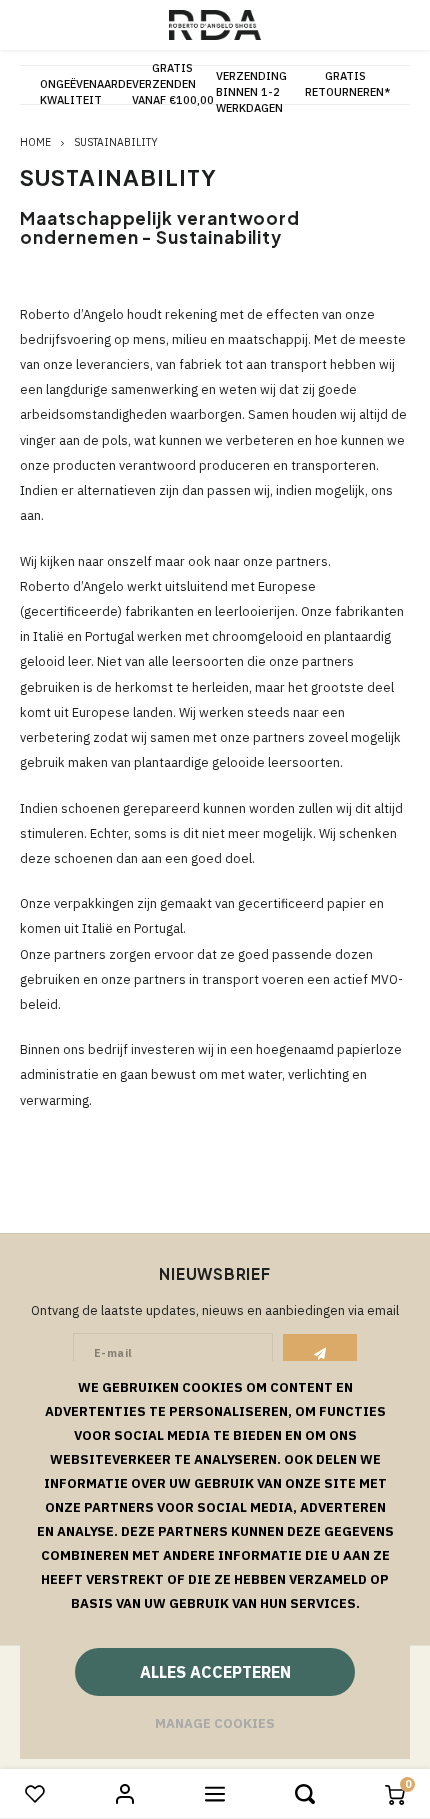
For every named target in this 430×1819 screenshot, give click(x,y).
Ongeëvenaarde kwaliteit (86, 92)
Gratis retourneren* (347, 84)
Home (35, 142)
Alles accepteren (215, 1672)
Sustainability (116, 142)
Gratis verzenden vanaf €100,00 (173, 84)
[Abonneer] (320, 1354)
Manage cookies (215, 1723)
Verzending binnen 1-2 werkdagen (251, 91)
